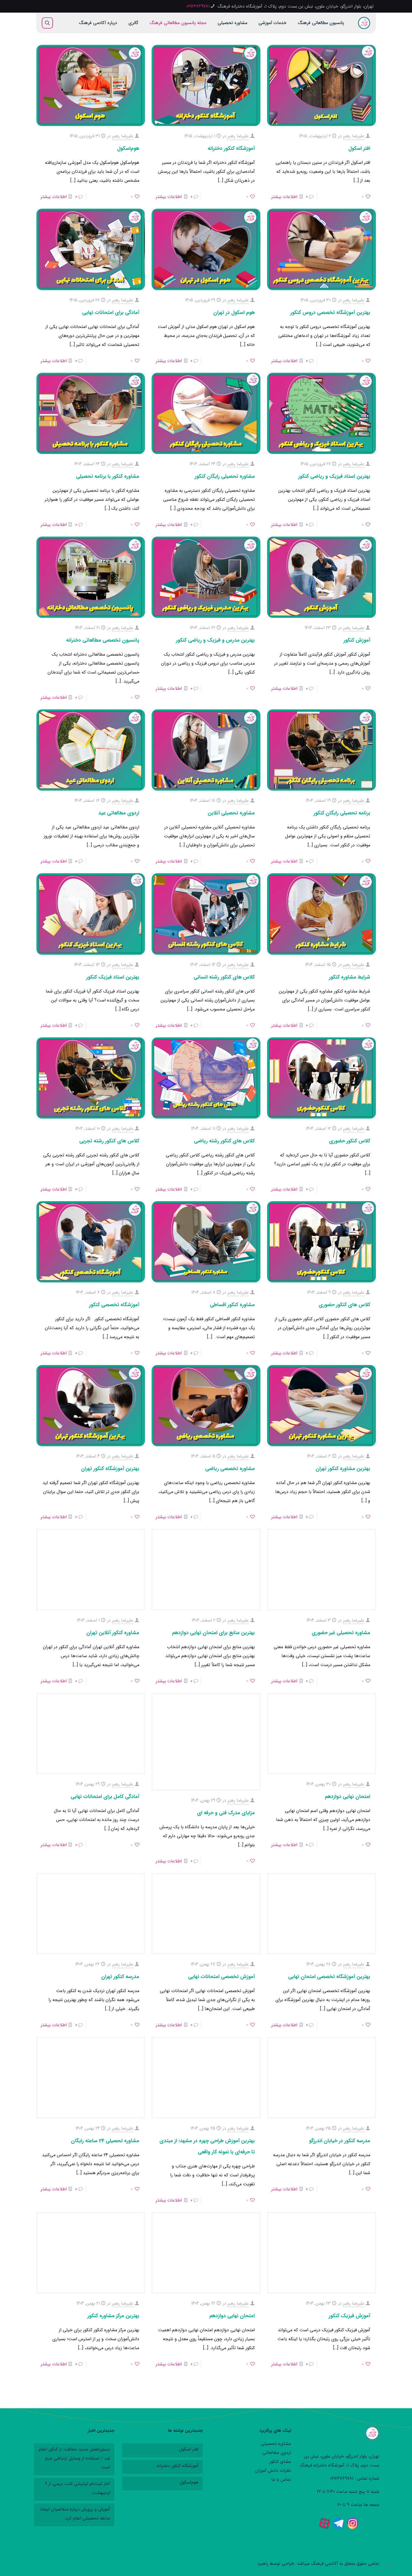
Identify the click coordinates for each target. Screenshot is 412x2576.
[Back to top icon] (389, 2566)
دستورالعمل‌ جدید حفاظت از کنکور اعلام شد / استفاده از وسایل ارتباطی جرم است (74, 2458)
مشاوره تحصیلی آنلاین (231, 813)
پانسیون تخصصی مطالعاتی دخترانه (103, 640)
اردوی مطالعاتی (277, 2453)
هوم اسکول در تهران (234, 313)
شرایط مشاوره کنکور (350, 977)
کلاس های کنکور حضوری (344, 1305)
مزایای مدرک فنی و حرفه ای (226, 1813)
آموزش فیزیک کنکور (349, 2316)
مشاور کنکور (280, 2462)
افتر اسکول (359, 148)
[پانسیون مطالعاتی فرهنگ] (364, 23)
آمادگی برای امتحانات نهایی (111, 313)
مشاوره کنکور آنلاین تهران (113, 1633)
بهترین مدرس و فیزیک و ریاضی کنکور (215, 640)
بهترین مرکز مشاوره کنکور (113, 2316)
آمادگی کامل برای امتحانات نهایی (105, 1797)
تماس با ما (281, 2480)
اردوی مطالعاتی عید (119, 813)
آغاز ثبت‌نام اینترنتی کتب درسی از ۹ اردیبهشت (77, 2488)
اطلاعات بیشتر (284, 197)
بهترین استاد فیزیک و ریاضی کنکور (334, 476)
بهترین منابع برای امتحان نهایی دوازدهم (213, 1633)
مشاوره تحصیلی (276, 2444)
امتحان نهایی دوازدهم (348, 1797)
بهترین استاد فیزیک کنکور (113, 977)
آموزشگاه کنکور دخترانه (231, 148)
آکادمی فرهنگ (325, 2564)
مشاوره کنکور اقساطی (232, 1305)
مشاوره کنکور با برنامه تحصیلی (108, 476)
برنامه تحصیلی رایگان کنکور (342, 813)
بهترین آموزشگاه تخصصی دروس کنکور (330, 313)
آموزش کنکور (357, 640)
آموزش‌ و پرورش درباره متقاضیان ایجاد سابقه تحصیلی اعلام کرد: (75, 2514)
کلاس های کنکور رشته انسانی (224, 977)
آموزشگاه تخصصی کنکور (114, 1305)
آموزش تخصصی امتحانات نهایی (221, 1977)
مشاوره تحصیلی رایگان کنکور (225, 476)
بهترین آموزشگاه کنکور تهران (110, 1469)
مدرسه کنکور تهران (120, 1977)
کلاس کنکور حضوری (350, 1141)
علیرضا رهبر (354, 136)
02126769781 (198, 6)
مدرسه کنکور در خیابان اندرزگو (340, 2141)
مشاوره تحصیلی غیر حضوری (341, 1633)
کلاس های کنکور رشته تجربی (109, 1141)
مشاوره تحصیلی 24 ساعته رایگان (105, 2141)
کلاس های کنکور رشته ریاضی (224, 1141)
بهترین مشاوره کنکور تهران (343, 1469)
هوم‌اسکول (128, 148)
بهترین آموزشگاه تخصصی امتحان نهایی (329, 1977)
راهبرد (263, 2564)
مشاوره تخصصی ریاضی (230, 1469)
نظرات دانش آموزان (273, 2471)
